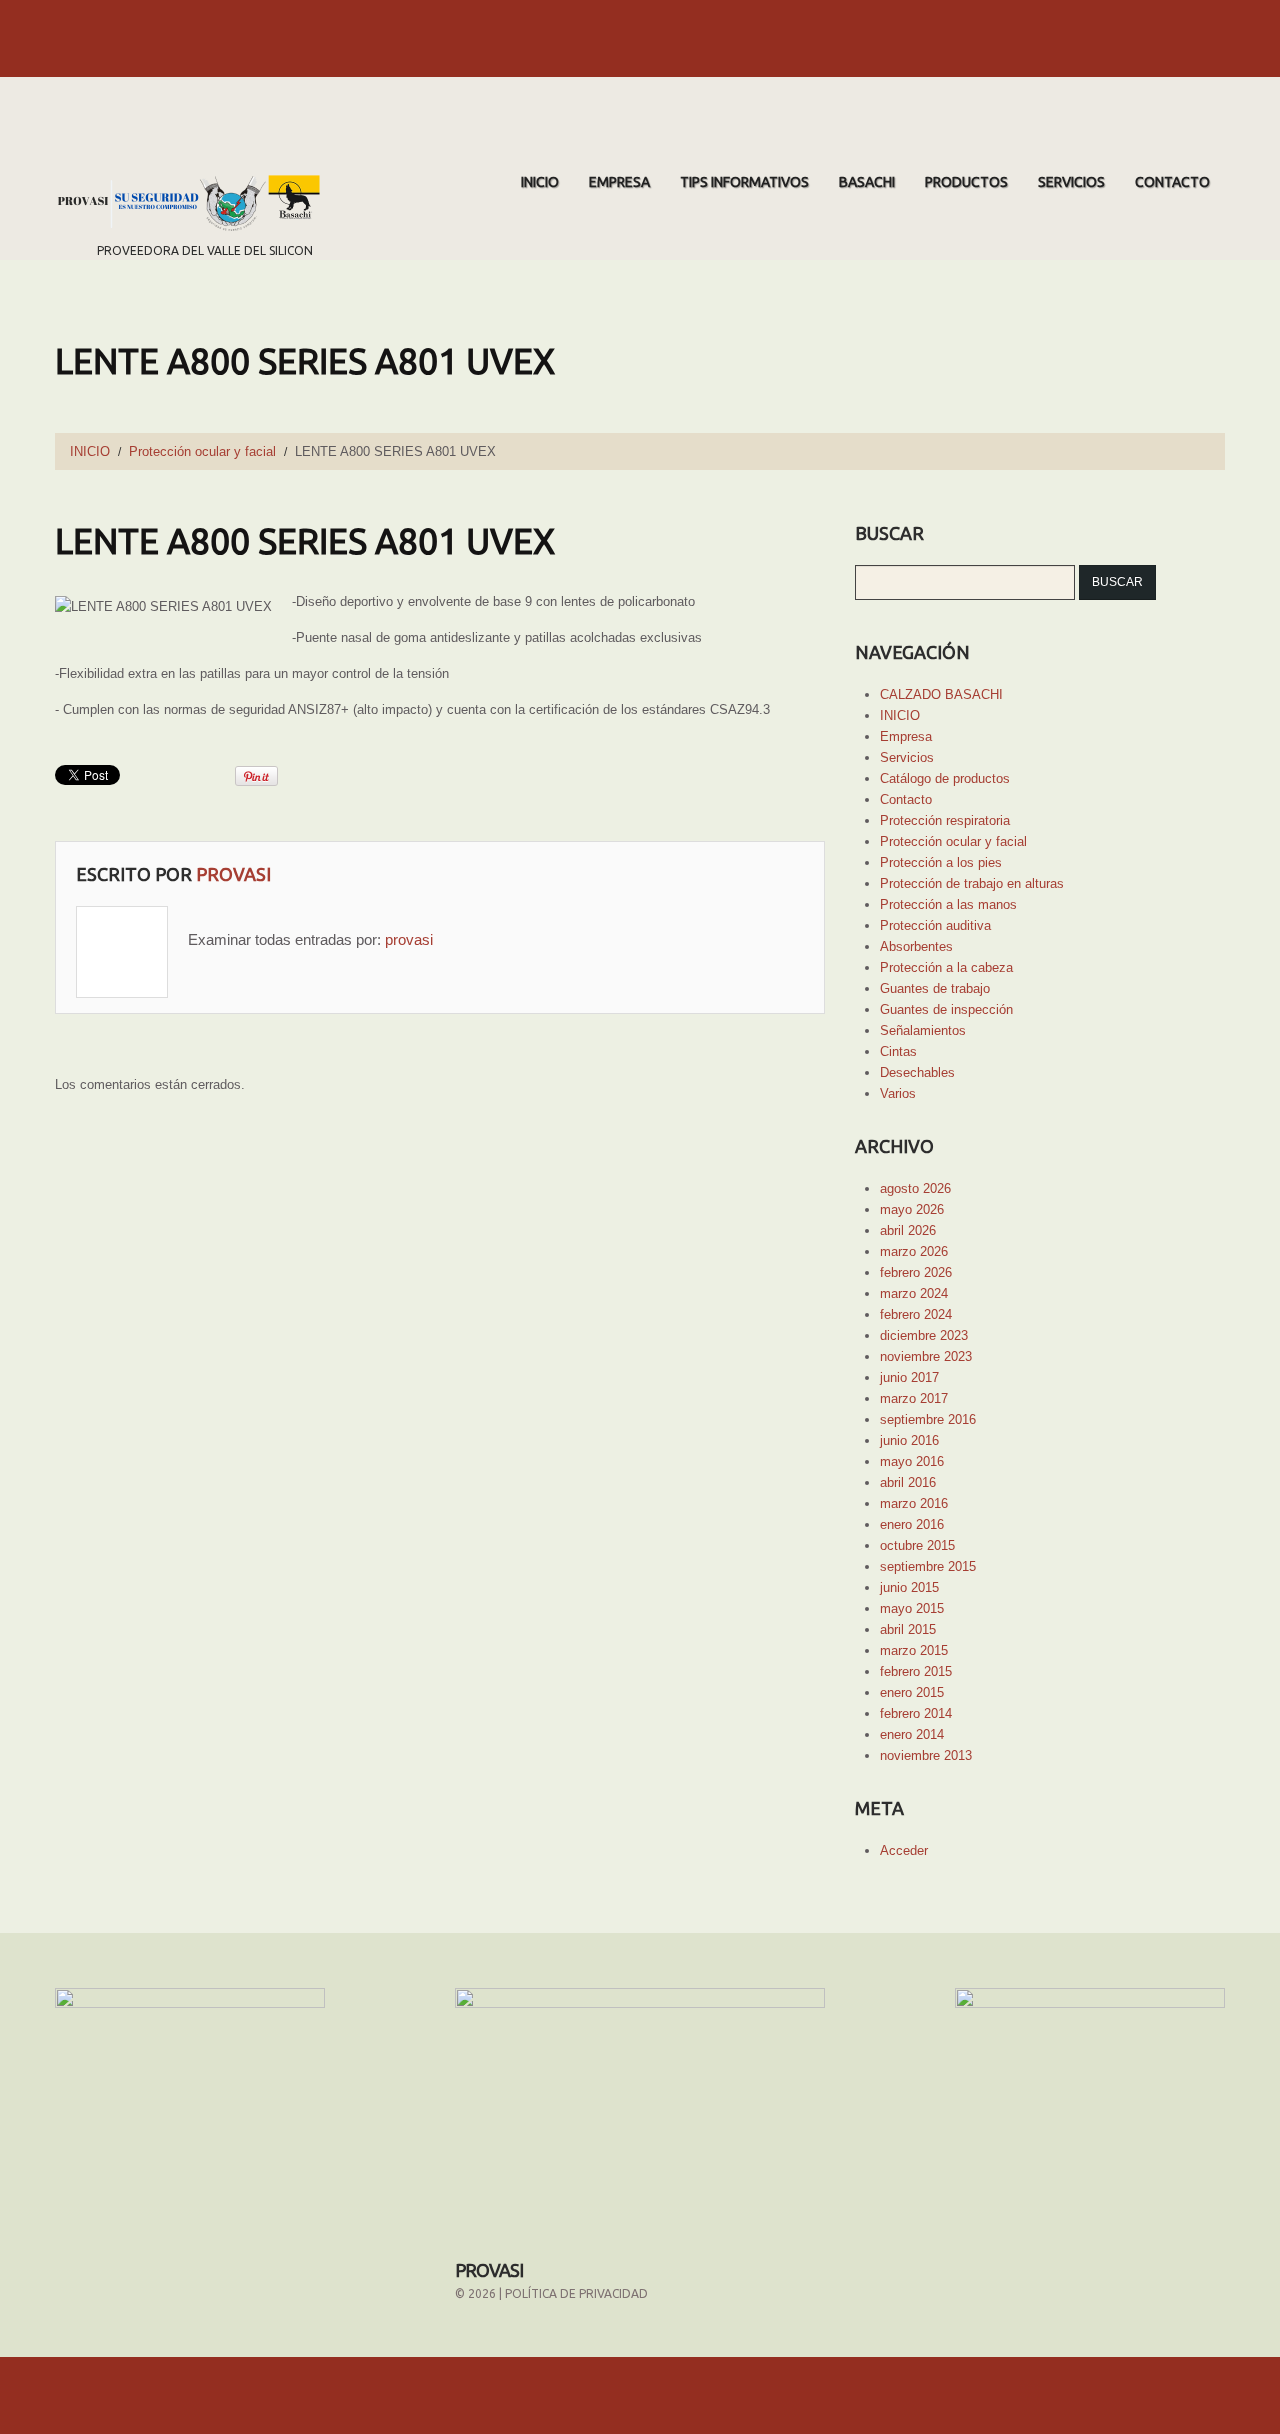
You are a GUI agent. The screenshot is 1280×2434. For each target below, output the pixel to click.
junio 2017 (909, 1377)
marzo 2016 (914, 1503)
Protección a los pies (941, 862)
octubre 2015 (917, 1545)
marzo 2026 (914, 1251)
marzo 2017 (914, 1398)
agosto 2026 (915, 1188)
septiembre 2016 (928, 1419)
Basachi (867, 182)
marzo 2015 (914, 1650)
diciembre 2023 (924, 1335)
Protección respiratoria (945, 820)
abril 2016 (908, 1482)
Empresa (619, 182)
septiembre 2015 (928, 1566)
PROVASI (489, 2270)
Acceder (904, 1850)
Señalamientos (923, 1030)
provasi (233, 874)
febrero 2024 (916, 1314)
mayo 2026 (912, 1209)
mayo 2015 (912, 1608)
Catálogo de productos (945, 778)
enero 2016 (912, 1524)
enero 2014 (912, 1734)
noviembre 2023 (926, 1356)
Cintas (898, 1051)
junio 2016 (909, 1440)
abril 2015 (908, 1629)
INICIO (540, 182)
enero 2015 (912, 1692)
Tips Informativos (744, 182)
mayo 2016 (912, 1461)
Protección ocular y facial (202, 451)
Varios (898, 1093)
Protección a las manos (948, 904)
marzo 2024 (914, 1293)
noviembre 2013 (926, 1755)
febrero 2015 (916, 1671)
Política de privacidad (576, 2293)
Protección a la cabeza (946, 967)
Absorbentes (916, 946)
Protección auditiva (935, 925)
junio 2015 (909, 1587)
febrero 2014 (916, 1713)
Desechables (917, 1072)
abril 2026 (908, 1230)
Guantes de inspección (946, 1009)
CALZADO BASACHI (941, 694)
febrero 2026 (916, 1272)
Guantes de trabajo (935, 988)
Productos (966, 182)
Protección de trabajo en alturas (972, 883)
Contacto (1172, 182)
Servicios (1071, 182)
